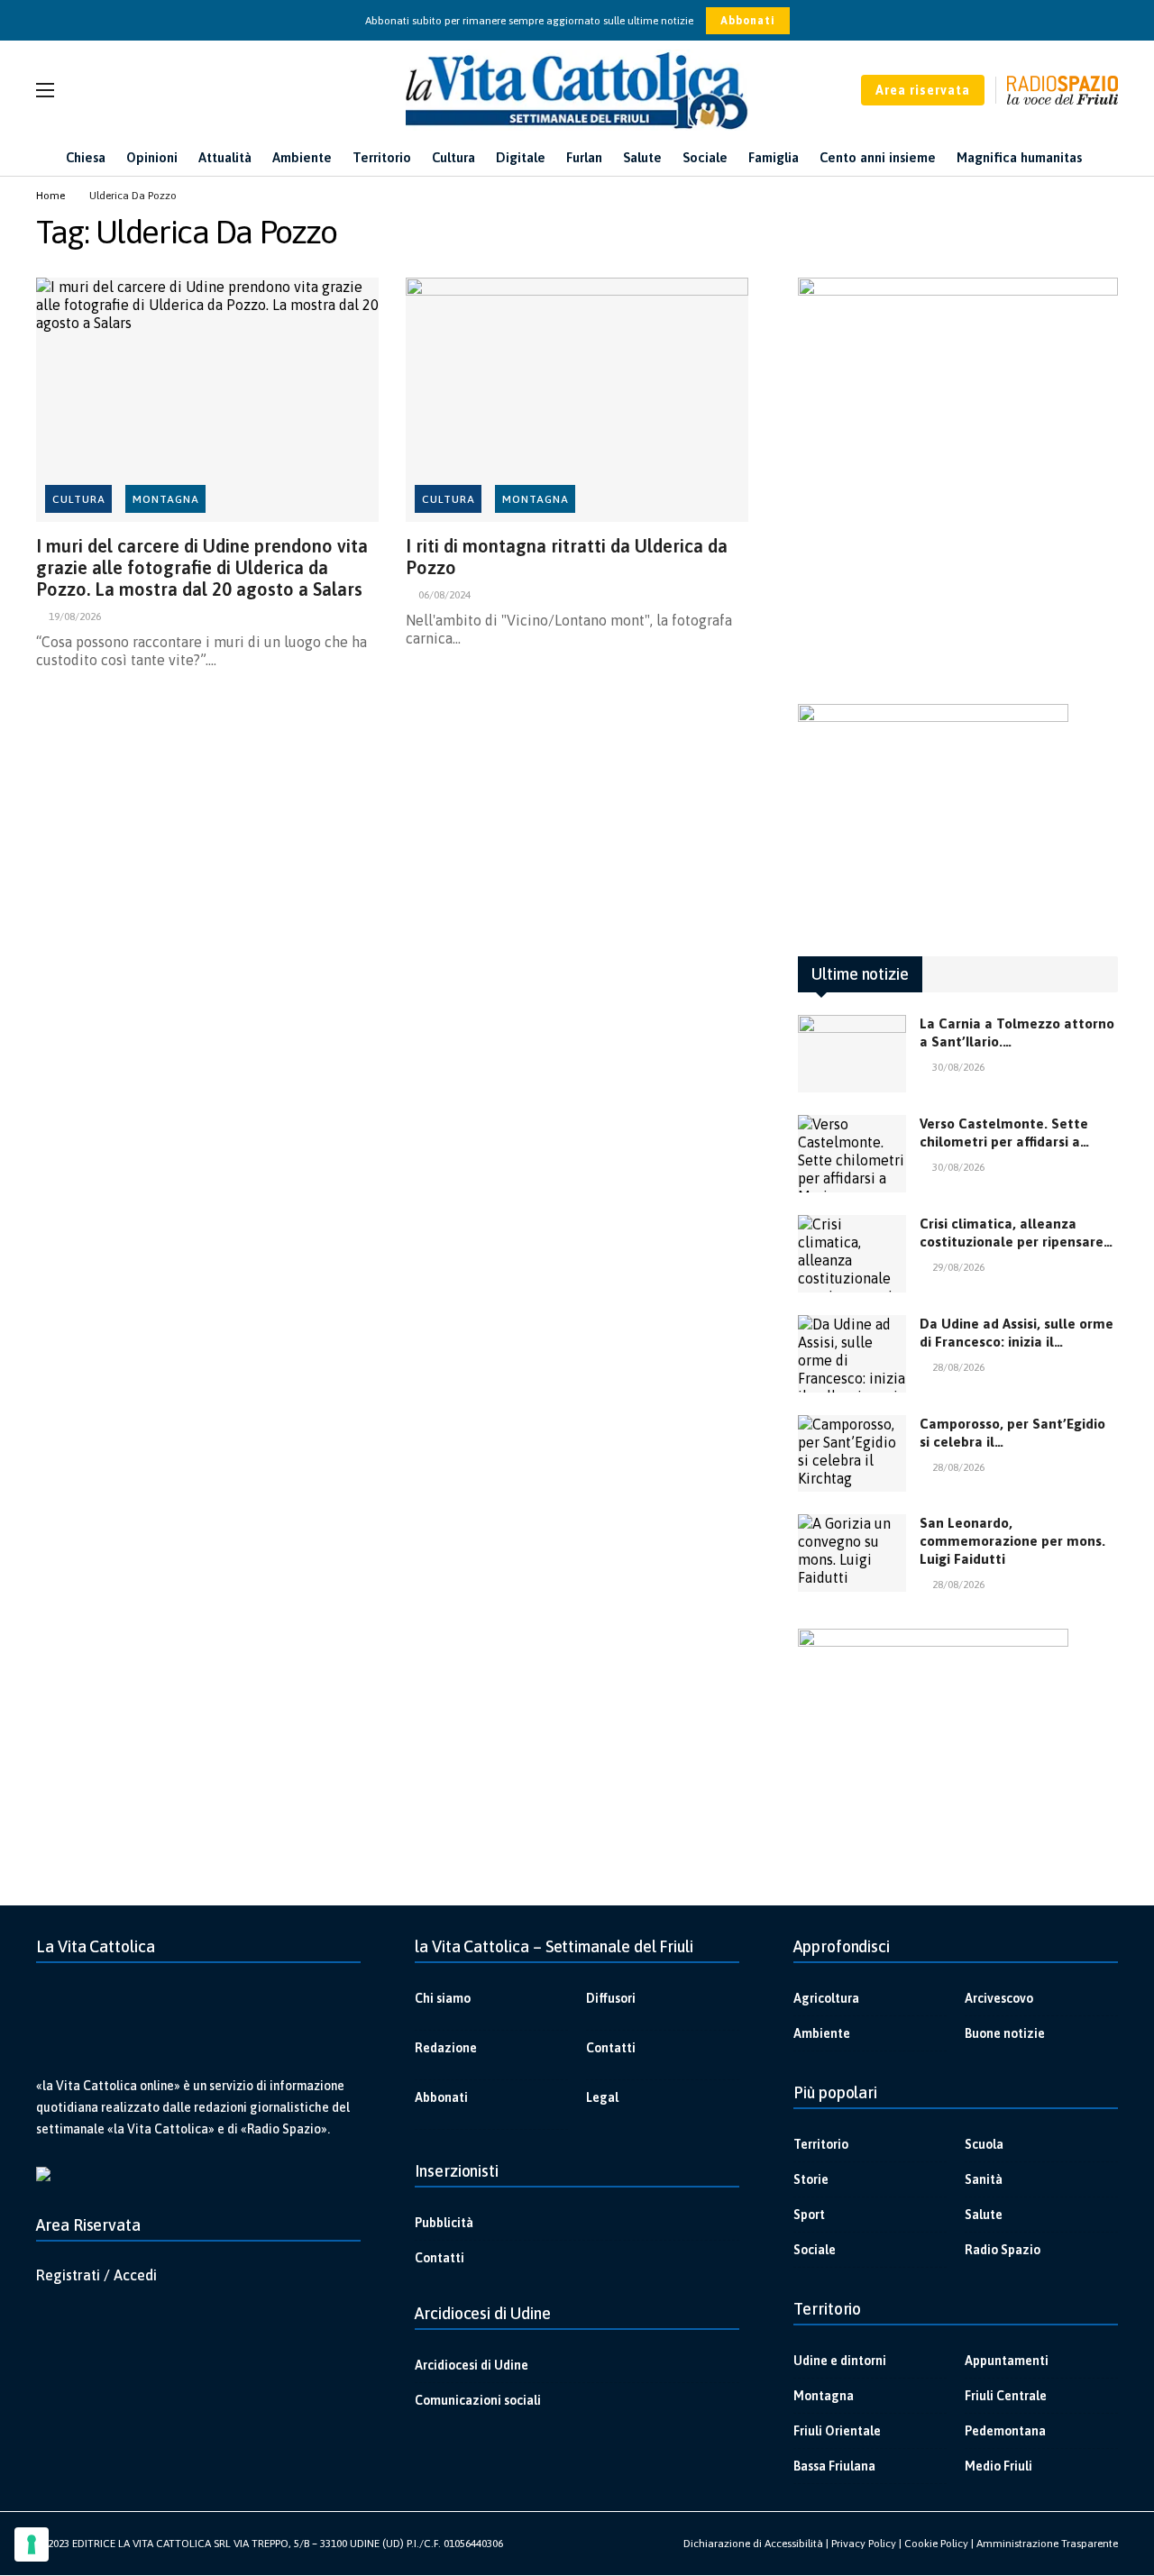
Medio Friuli (998, 2466)
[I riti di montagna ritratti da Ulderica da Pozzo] (577, 400)
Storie (811, 2179)
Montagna (166, 499)
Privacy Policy (864, 2544)
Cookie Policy (936, 2544)
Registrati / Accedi (96, 2275)
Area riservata (923, 90)
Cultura (79, 499)
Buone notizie (1005, 2033)
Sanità (984, 2179)
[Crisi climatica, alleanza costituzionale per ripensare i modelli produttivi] (852, 1254)
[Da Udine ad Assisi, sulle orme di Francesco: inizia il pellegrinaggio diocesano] (852, 1354)
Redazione (446, 2048)
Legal (602, 2097)
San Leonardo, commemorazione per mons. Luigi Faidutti (1012, 1541)
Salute (984, 2215)
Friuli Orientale (837, 2431)
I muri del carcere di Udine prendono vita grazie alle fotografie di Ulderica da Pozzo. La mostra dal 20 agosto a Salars (202, 567)
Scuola (984, 2144)
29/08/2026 (958, 1267)
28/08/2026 (958, 1367)
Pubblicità (444, 2223)
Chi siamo (443, 1998)
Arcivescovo (999, 1998)
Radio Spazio (1003, 2250)
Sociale (815, 2250)
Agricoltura (826, 1998)
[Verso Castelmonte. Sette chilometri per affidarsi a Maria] (852, 1154)
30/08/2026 (958, 1067)
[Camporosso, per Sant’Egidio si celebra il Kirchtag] (852, 1454)
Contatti (611, 2048)
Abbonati (748, 21)
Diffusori (611, 1998)
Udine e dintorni (840, 2361)
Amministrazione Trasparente (1047, 2544)
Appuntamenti (1007, 2361)
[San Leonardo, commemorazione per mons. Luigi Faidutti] (852, 1553)
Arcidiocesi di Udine (472, 2365)
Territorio (821, 2144)
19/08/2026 (75, 617)
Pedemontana (1005, 2431)
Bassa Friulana (834, 2466)
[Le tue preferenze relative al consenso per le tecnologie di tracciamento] (32, 2544)
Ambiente (822, 2033)
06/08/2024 (444, 595)
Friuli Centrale (1006, 2396)
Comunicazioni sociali (478, 2400)
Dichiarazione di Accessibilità (753, 2544)
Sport (809, 2215)
